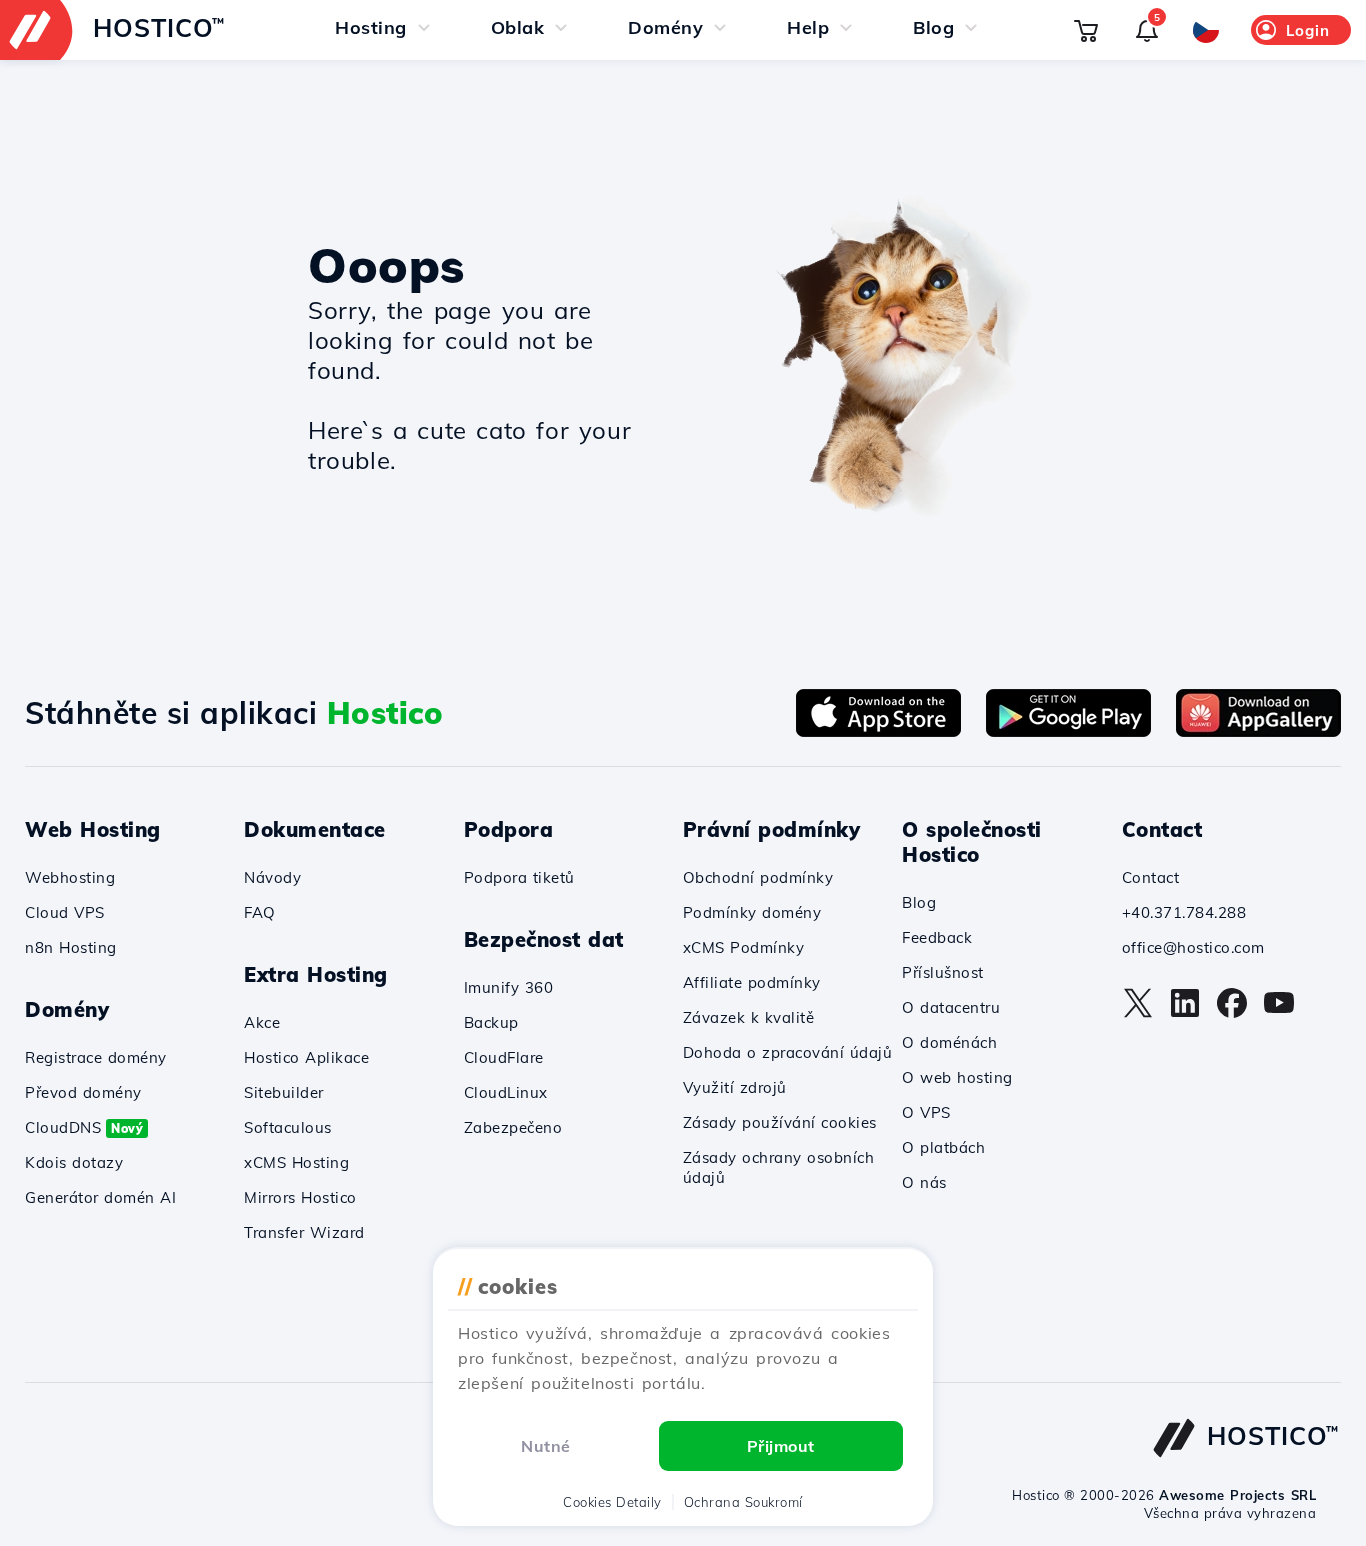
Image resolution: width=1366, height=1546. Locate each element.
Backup (491, 1022)
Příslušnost (943, 972)
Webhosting (70, 877)
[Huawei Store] (1258, 731)
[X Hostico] (1138, 1013)
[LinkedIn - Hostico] (1185, 1013)
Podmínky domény (752, 912)
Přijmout (781, 1446)
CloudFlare (504, 1057)
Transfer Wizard (304, 1232)
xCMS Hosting (296, 1162)
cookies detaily (612, 1502)
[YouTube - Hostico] (1279, 1013)
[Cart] (1086, 30)
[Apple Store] (878, 731)
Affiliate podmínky (752, 982)
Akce (262, 1022)
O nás (924, 1182)
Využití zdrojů (735, 1087)
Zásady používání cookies (780, 1122)
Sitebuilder (284, 1092)
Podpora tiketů (519, 877)
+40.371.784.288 (1184, 912)
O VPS (926, 1112)
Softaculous (288, 1127)
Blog (919, 902)
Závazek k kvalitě (749, 1017)
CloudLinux (506, 1092)
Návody (272, 877)
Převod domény (83, 1092)
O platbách (943, 1147)
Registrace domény (96, 1057)
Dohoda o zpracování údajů (788, 1052)
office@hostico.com (1193, 947)
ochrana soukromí (743, 1502)
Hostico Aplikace (306, 1057)
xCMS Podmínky (744, 947)
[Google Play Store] (1068, 731)
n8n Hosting (71, 947)
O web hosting (957, 1077)
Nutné (546, 1446)
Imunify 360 (509, 987)
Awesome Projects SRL (1237, 1495)
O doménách (949, 1042)
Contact (1151, 877)
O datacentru (951, 1007)
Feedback (937, 937)
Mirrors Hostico (300, 1197)
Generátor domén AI (100, 1197)
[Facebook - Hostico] (1232, 1013)
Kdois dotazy (74, 1162)
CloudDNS (84, 1127)
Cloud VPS (65, 912)
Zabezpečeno (513, 1127)
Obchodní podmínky (758, 877)
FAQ (260, 912)
